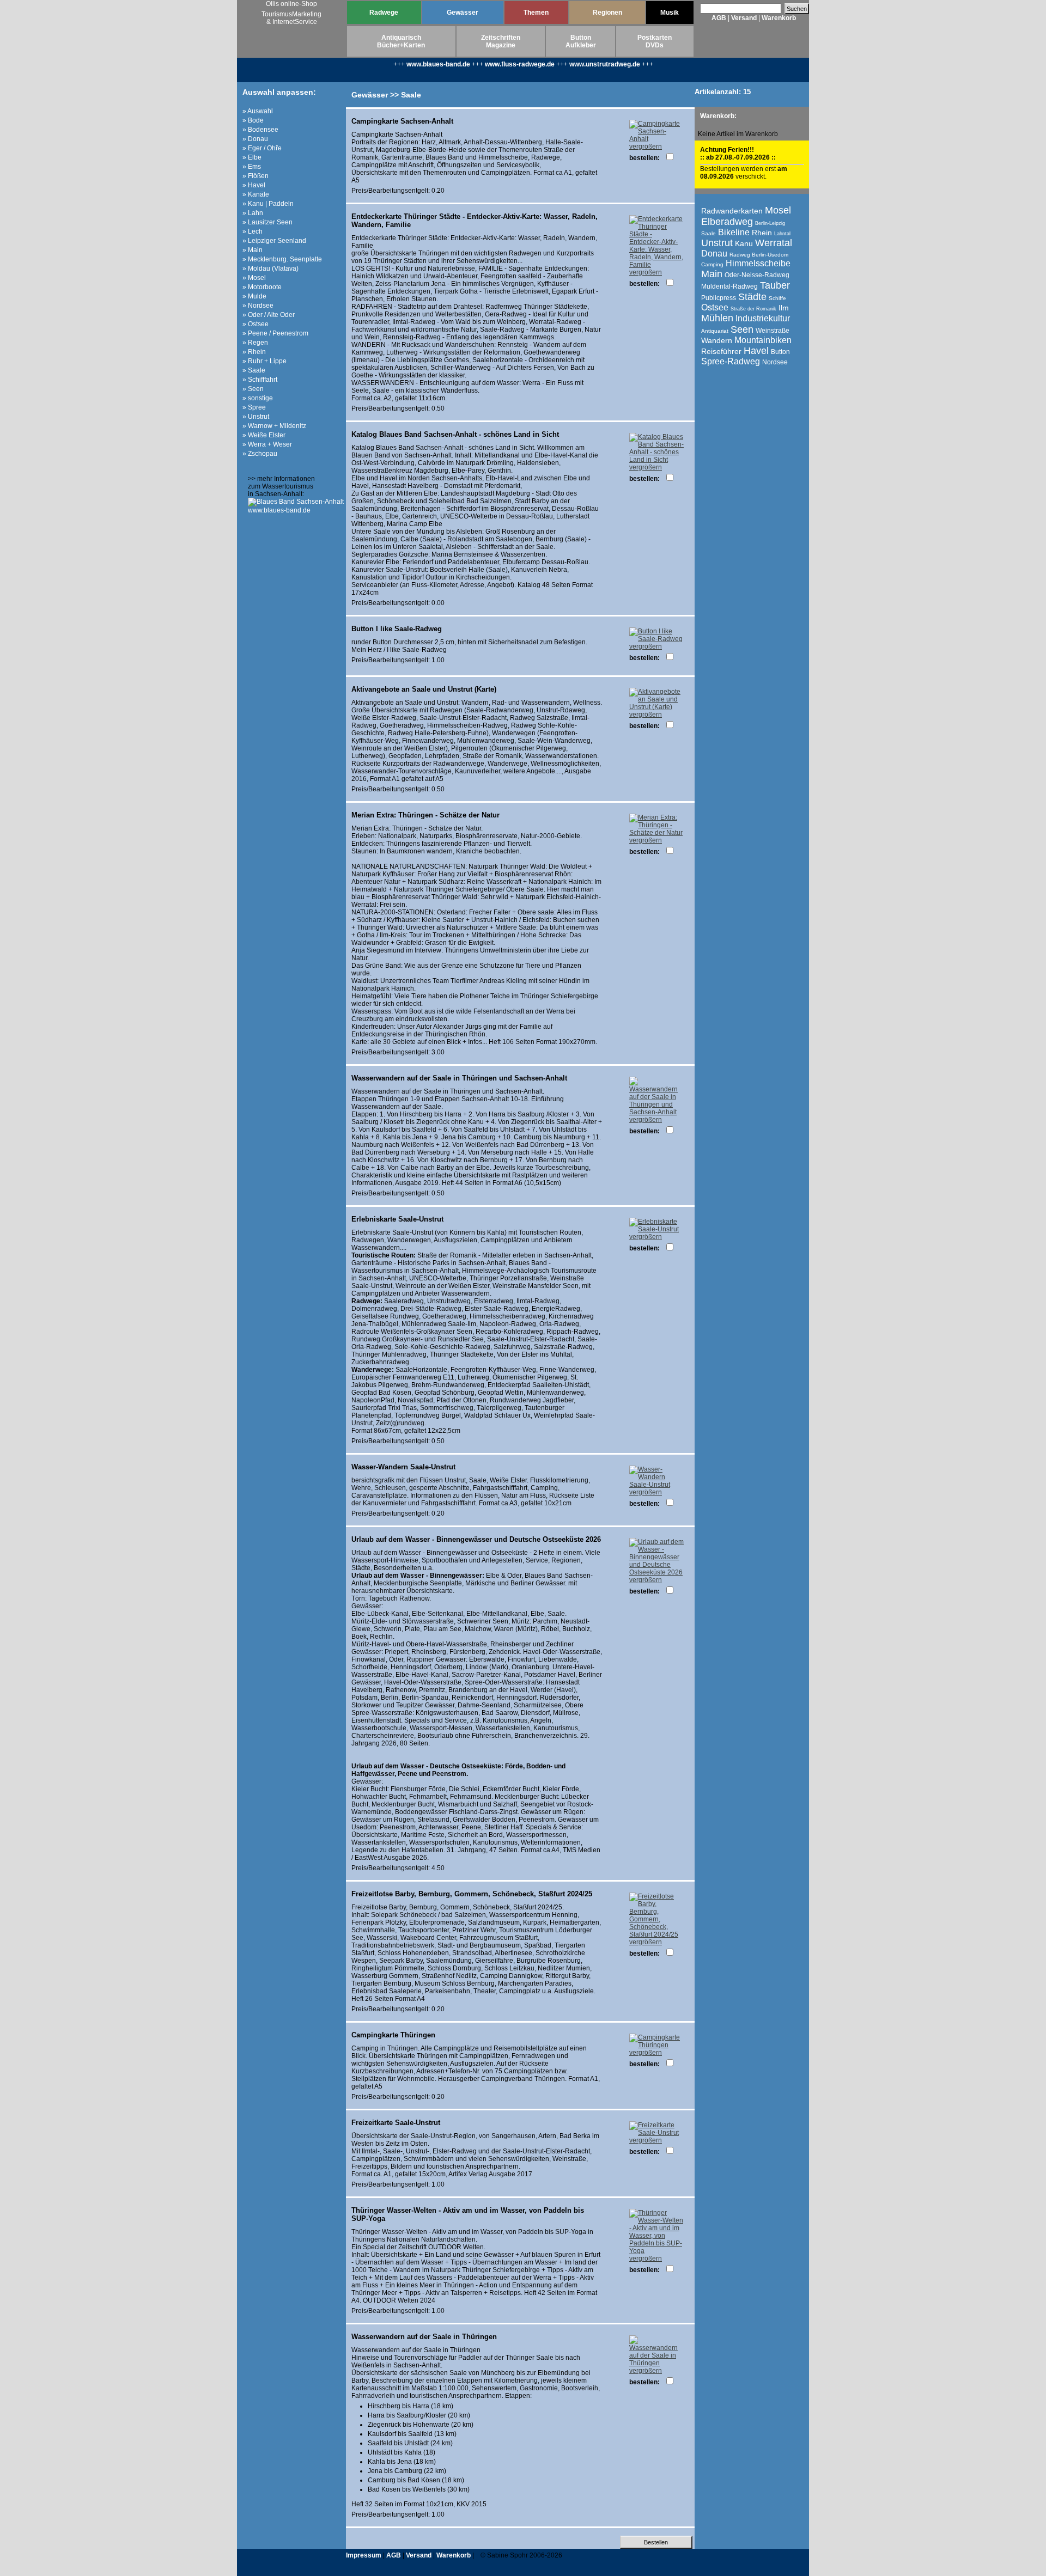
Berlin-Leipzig (770, 223)
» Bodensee (260, 130)
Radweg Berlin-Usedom (759, 255)
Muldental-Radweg (729, 286)
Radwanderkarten (732, 211)
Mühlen (717, 318)
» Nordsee (258, 306)
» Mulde (254, 296)
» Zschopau (260, 454)
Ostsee (715, 307)
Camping (712, 264)
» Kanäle (256, 194)
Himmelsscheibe (758, 263)
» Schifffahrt (260, 380)
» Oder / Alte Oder (269, 315)
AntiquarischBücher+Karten (401, 41)
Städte (752, 297)
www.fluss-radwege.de (520, 64)
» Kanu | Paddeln (268, 204)
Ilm (784, 308)
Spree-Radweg (731, 361)
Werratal (774, 243)
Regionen (607, 13)
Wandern (717, 340)
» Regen (255, 343)
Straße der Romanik (753, 309)
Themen (536, 13)
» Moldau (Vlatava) (270, 268)
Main (712, 274)
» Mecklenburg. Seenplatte (282, 259)
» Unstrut (256, 417)
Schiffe (777, 298)
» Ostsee (256, 324)
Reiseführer (721, 351)
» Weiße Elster (264, 435)
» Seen (253, 389)
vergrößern (646, 146)
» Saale (254, 370)
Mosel (778, 210)
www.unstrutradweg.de (605, 64)
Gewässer (463, 13)
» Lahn (253, 213)
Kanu (744, 243)
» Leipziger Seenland (274, 241)
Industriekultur (763, 318)
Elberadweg (727, 222)
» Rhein (254, 352)
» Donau (255, 139)
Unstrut (717, 243)
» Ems (252, 167)
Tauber (775, 285)
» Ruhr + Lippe (264, 361)
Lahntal (782, 234)
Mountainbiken (763, 340)
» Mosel (254, 278)
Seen (742, 329)
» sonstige (258, 398)
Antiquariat (715, 331)
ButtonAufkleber (581, 41)
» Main (253, 250)
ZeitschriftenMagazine (501, 41)
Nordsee (775, 362)
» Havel (254, 185)
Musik (670, 13)
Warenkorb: (718, 116)
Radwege (384, 13)
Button (780, 352)
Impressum (364, 2555)
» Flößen (256, 176)
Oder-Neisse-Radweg (757, 275)
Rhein (762, 233)
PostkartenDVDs (655, 41)
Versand (744, 18)
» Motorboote (262, 287)
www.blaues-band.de (438, 64)
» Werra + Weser (267, 444)
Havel (756, 351)
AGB (719, 18)
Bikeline (734, 232)
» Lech (253, 231)
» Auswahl (258, 111)
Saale (709, 233)
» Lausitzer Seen (267, 222)
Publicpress (719, 298)
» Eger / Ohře (262, 148)
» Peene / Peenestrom (275, 333)
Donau (714, 254)
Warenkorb (779, 18)
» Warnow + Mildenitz (274, 426)
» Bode (253, 120)
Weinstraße (773, 331)
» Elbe (252, 157)
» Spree (254, 407)
